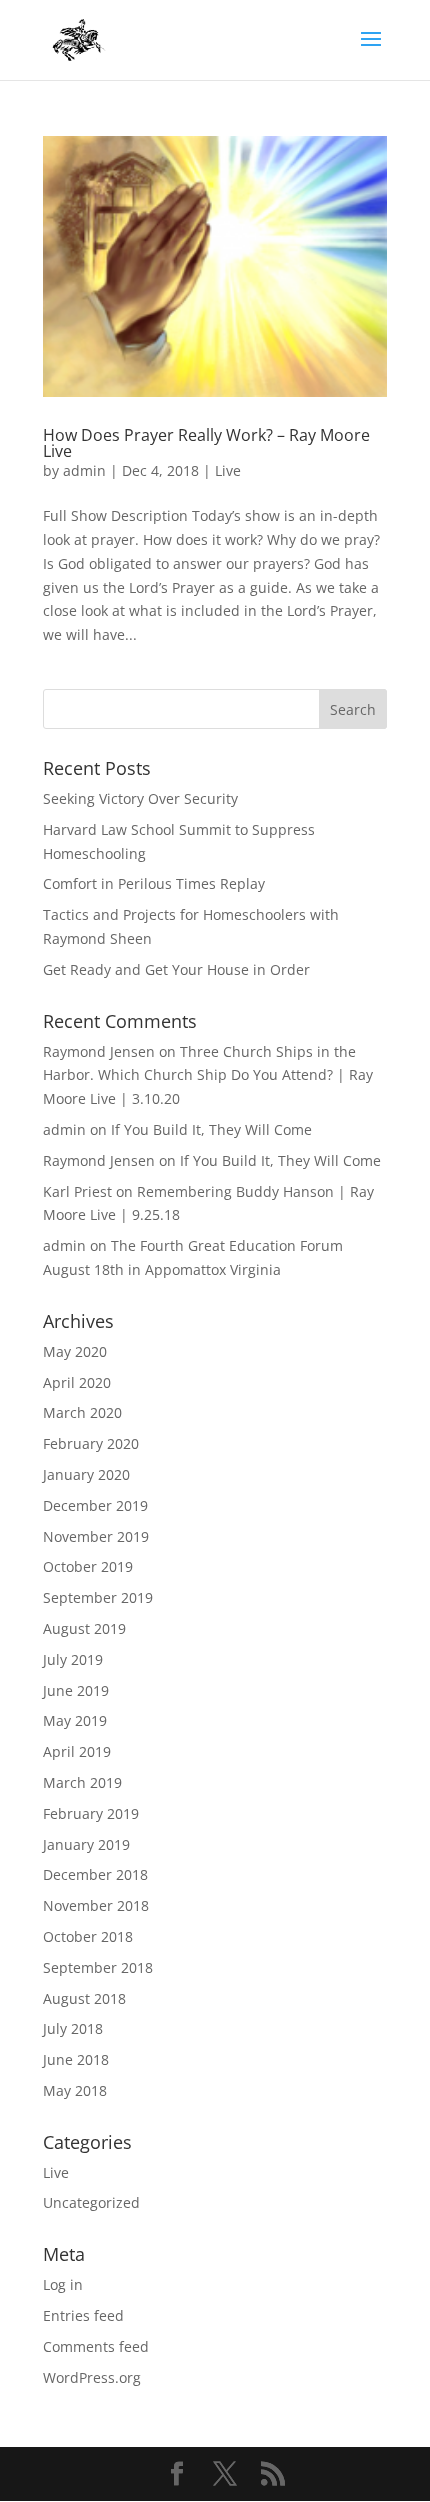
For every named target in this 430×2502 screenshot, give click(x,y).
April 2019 (77, 1751)
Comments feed (96, 2346)
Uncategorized (91, 2202)
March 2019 (82, 1782)
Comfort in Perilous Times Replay (154, 883)
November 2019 (96, 1536)
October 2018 (88, 1936)
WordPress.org (92, 2377)
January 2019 (86, 1844)
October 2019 (88, 1566)
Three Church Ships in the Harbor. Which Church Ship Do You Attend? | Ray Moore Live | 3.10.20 (208, 1075)
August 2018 (84, 1998)
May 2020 (75, 1351)
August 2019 (84, 1628)
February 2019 (91, 1813)
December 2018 (95, 1874)
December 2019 (95, 1505)
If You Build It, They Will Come (211, 1129)
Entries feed (83, 2315)
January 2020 (86, 1474)
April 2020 (77, 1382)
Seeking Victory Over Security (140, 798)
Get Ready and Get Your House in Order (176, 969)
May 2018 (75, 2090)
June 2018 (76, 2059)
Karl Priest (77, 1191)
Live (228, 470)
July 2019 (73, 1659)
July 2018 (73, 2028)
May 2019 (75, 1720)
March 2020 (82, 1412)
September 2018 (98, 1967)
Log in (63, 2284)
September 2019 (98, 1597)
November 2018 (96, 1905)
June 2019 (76, 1690)
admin (84, 470)
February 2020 (91, 1443)
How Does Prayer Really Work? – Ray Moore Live (206, 443)
